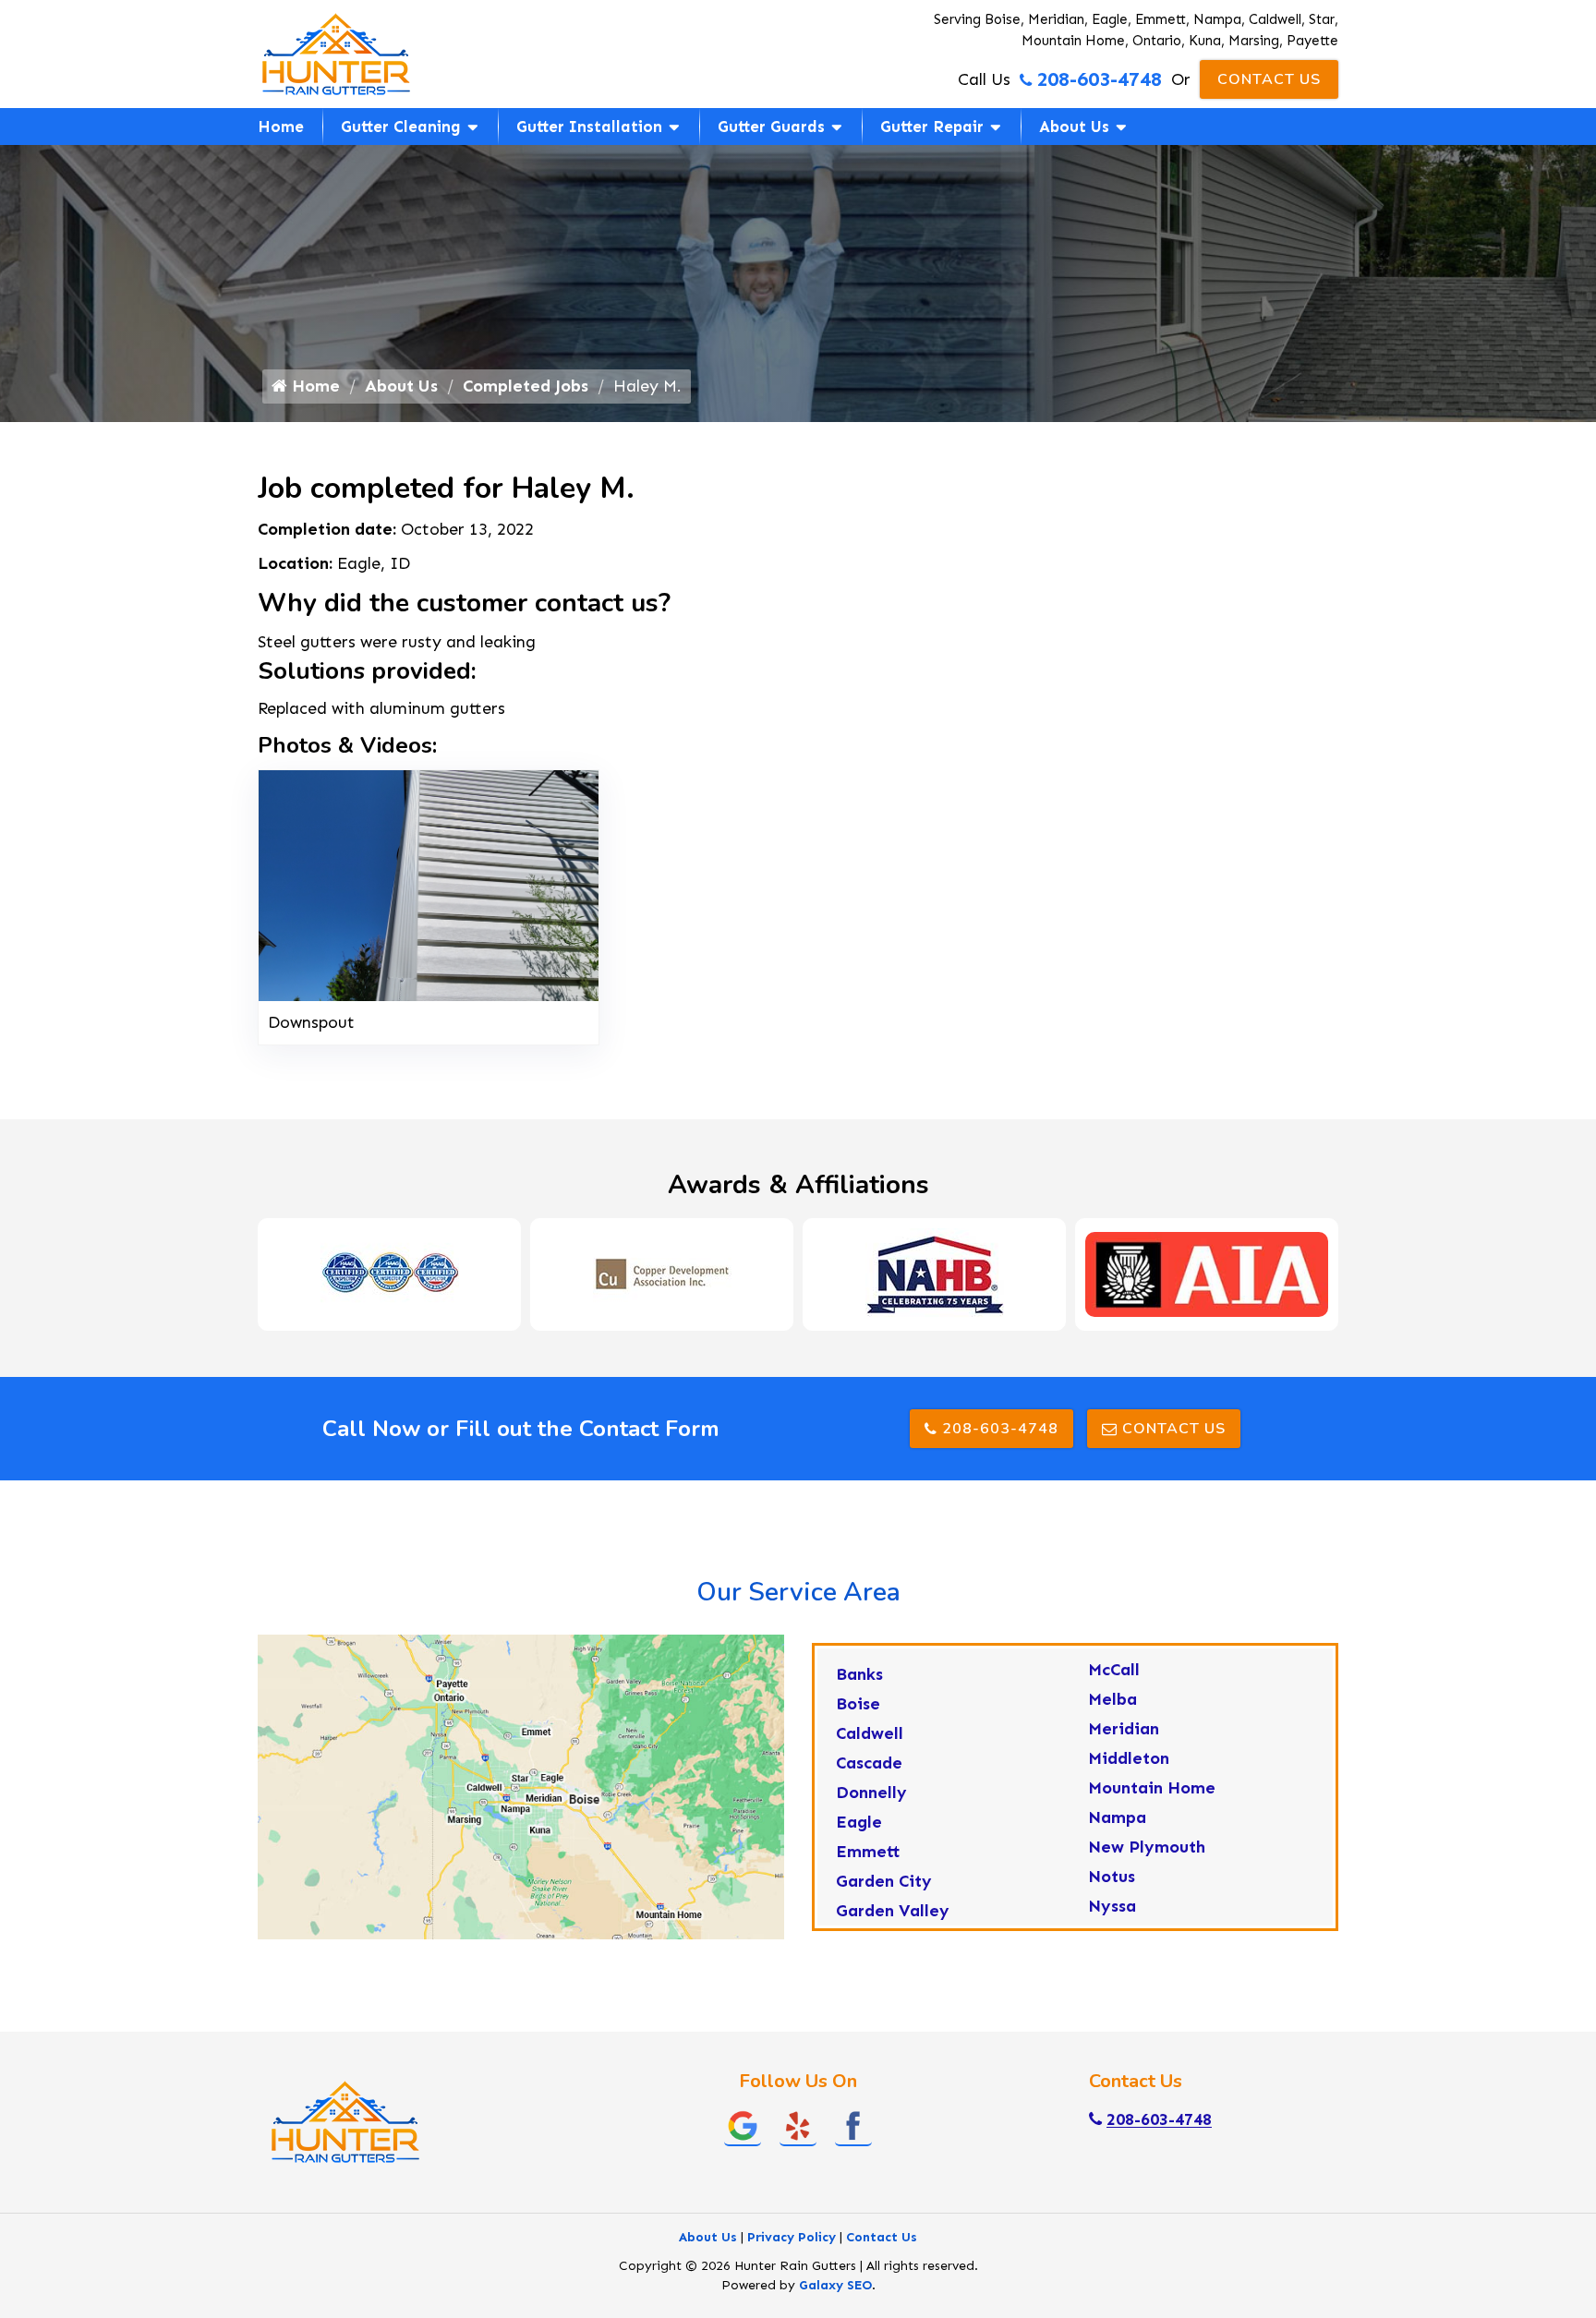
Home (281, 127)
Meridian (1124, 1729)
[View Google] (743, 2125)
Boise (858, 1704)
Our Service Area (798, 1592)
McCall (1114, 1670)
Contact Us (1269, 79)
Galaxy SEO (835, 2285)
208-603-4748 (1099, 79)
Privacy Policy (792, 2237)
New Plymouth (1147, 1847)
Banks (859, 1674)
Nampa (1117, 1817)
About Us (1074, 127)
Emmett (868, 1852)
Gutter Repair (932, 127)
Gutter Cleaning (401, 127)
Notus (1112, 1877)
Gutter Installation (589, 127)
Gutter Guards (771, 127)
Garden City (884, 1881)
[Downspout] (429, 884)
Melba (1112, 1699)
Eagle (859, 1822)
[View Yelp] (798, 2125)
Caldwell (870, 1733)
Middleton (1129, 1758)
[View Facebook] (853, 2125)
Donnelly (871, 1793)
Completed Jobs (526, 386)
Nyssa (1112, 1906)
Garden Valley (893, 1911)
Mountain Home (1152, 1788)
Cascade (869, 1763)
